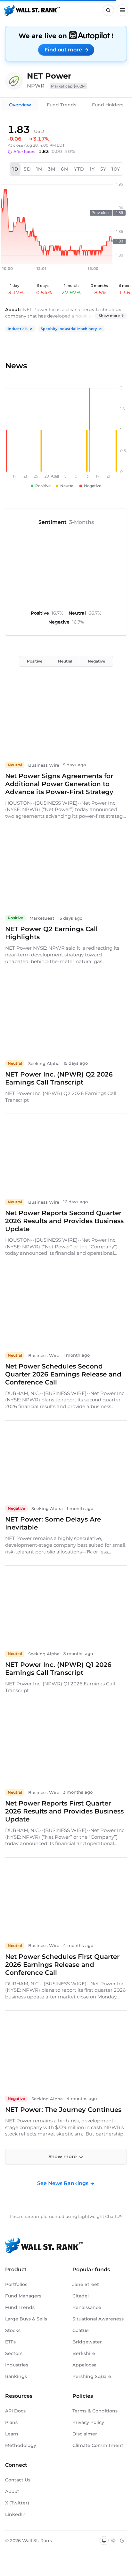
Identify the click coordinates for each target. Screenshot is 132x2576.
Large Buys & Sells (26, 2319)
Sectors (14, 2353)
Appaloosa (84, 2365)
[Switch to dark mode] (122, 2541)
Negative (96, 661)
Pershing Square (92, 2376)
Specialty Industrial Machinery (69, 329)
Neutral (65, 661)
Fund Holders (108, 105)
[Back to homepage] (32, 10)
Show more (109, 316)
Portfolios (16, 2284)
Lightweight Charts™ (100, 2216)
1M (40, 169)
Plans (11, 2422)
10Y (116, 169)
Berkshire (84, 2353)
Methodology (21, 2445)
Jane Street (86, 2284)
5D (27, 169)
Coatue (81, 2330)
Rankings (16, 2376)
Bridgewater (87, 2342)
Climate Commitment (98, 2445)
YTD (79, 169)
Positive (35, 661)
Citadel (81, 2296)
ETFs (10, 2342)
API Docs (15, 2411)
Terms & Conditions (95, 2411)
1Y (92, 169)
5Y (103, 169)
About (12, 2491)
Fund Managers (23, 2296)
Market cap (68, 86)
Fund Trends (62, 105)
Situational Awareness (98, 2319)
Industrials (18, 329)
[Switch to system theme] (104, 2541)
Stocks (13, 2330)
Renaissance (87, 2307)
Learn (12, 2434)
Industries (17, 2365)
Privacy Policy (88, 2422)
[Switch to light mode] (113, 2541)
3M (52, 169)
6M (65, 169)
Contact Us (18, 2480)
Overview (20, 105)
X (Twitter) (17, 2503)
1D (15, 169)
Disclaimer (85, 2434)
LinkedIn (15, 2514)
